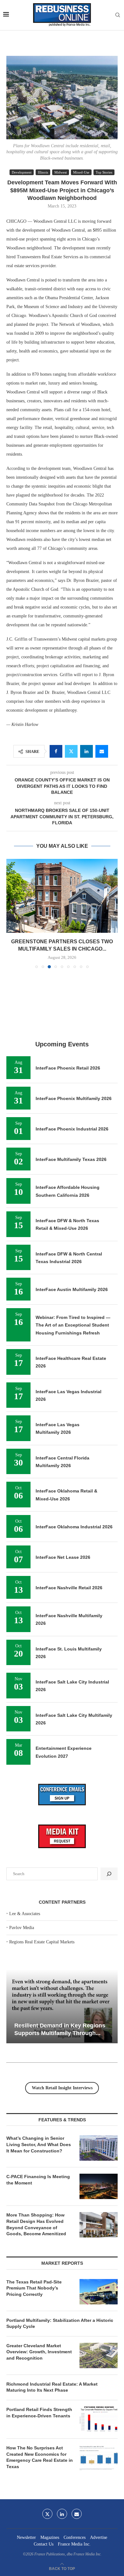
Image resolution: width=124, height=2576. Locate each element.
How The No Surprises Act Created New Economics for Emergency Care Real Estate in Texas (40, 2457)
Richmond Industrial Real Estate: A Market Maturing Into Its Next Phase (52, 2387)
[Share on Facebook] (56, 751)
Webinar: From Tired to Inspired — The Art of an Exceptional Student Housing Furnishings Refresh (73, 1325)
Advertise (99, 2537)
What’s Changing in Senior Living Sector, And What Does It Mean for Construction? (39, 2144)
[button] (12, 913)
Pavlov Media (22, 1928)
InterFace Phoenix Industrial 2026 (72, 1129)
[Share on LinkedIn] (86, 751)
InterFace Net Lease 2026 (63, 1557)
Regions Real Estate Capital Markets (42, 1942)
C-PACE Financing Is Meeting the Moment (38, 2180)
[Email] (77, 2514)
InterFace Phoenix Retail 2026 (68, 1068)
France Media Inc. (74, 2544)
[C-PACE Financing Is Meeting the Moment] (99, 2186)
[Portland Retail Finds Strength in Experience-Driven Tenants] (99, 2419)
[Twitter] (47, 2514)
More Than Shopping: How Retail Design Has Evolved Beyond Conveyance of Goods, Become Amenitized (36, 2224)
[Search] (118, 15)
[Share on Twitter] (71, 751)
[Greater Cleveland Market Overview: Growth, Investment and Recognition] (99, 2355)
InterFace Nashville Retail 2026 (69, 1588)
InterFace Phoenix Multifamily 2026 (74, 1098)
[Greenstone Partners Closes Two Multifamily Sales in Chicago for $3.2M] (62, 896)
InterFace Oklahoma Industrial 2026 (74, 1527)
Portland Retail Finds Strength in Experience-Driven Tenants (39, 2413)
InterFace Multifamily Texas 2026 (71, 1159)
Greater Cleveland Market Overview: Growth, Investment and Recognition (39, 2352)
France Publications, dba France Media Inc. (68, 2554)
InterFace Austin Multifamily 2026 (72, 1289)
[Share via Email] (102, 751)
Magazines (50, 2537)
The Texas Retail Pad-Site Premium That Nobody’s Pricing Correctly (34, 2288)
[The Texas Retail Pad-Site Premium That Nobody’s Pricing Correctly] (99, 2292)
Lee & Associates (25, 1914)
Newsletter (26, 2537)
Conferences (75, 2537)
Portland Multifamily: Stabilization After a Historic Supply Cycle (60, 2323)
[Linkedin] (62, 2514)
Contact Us (44, 2544)
